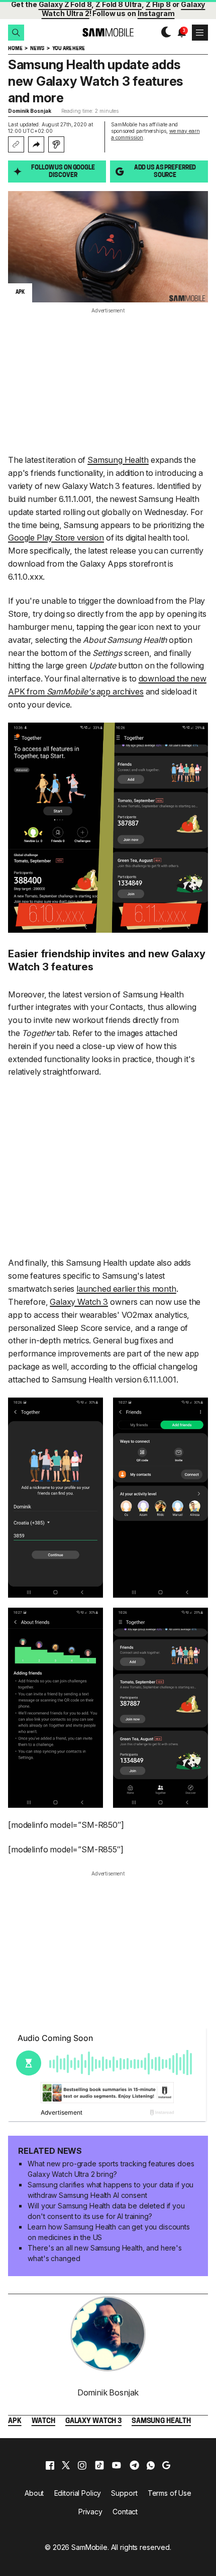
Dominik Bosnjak (30, 111)
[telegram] (134, 2465)
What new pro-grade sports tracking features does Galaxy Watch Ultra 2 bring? (111, 2169)
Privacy (90, 2512)
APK (15, 2421)
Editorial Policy (78, 2493)
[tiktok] (99, 2465)
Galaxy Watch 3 (79, 1302)
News (37, 49)
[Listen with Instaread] (56, 144)
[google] (166, 2465)
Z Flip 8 (158, 4)
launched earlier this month (126, 1289)
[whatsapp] (151, 2465)
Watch (43, 2421)
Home (15, 49)
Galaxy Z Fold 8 (65, 4)
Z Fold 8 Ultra (119, 4)
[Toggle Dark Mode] (164, 32)
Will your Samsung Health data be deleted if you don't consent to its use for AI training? (106, 2211)
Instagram (156, 13)
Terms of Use (170, 2493)
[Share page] (36, 144)
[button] (16, 33)
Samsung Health (118, 460)
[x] (66, 2465)
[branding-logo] (108, 32)
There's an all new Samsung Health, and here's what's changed (105, 2253)
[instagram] (82, 2465)
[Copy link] (16, 144)
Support (124, 2493)
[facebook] (50, 2465)
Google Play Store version (56, 538)
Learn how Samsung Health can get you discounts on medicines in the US (109, 2232)
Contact (125, 2512)
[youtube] (117, 2465)
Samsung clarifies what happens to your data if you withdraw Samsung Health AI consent (111, 2190)
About (34, 2493)
